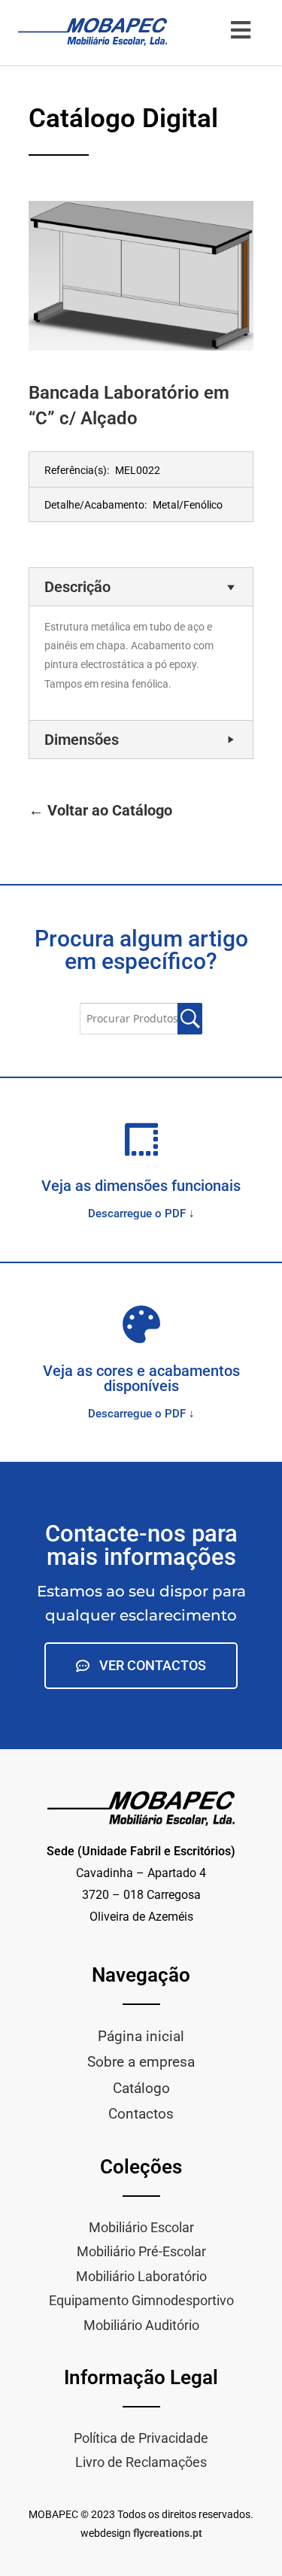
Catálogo (141, 2088)
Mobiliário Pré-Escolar (141, 2251)
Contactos (141, 2114)
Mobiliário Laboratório (141, 2276)
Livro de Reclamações (141, 2462)
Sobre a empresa (141, 2062)
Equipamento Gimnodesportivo (141, 2300)
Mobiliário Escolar (141, 2227)
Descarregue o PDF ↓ (141, 1214)
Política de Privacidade (141, 2438)
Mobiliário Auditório (141, 2325)
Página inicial (141, 2036)
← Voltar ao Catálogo (100, 810)
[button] (240, 30)
